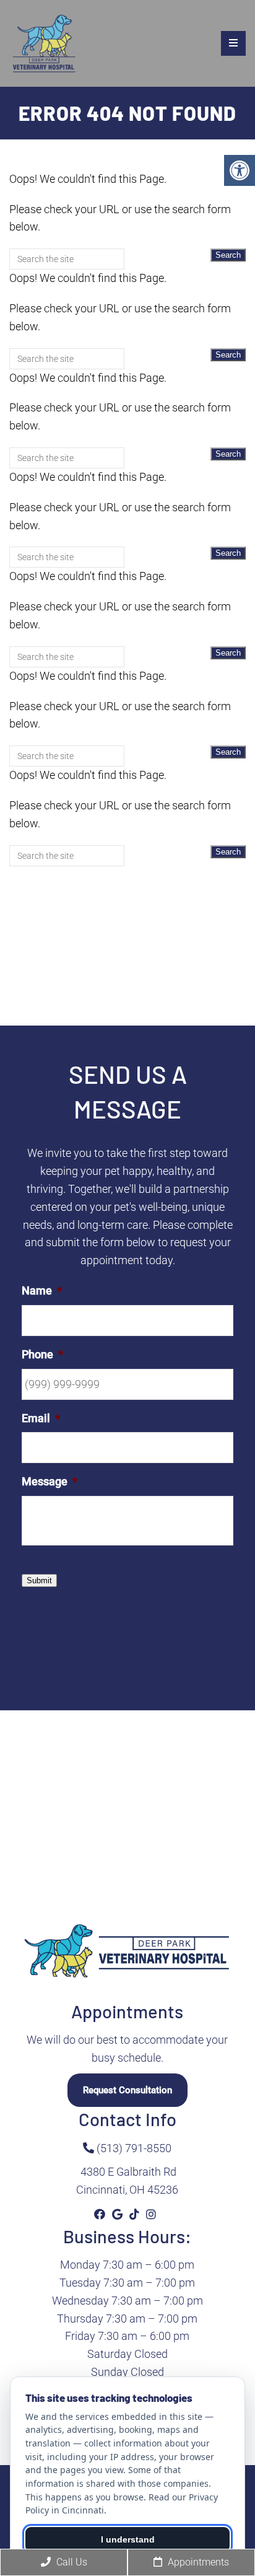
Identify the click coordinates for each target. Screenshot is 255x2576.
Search (228, 255)
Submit (39, 1580)
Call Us (71, 2562)
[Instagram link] (151, 2214)
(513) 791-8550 (133, 2148)
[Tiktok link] (136, 2214)
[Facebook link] (101, 2214)
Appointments (197, 2562)
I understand (128, 2539)
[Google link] (119, 2214)
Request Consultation (127, 2090)
